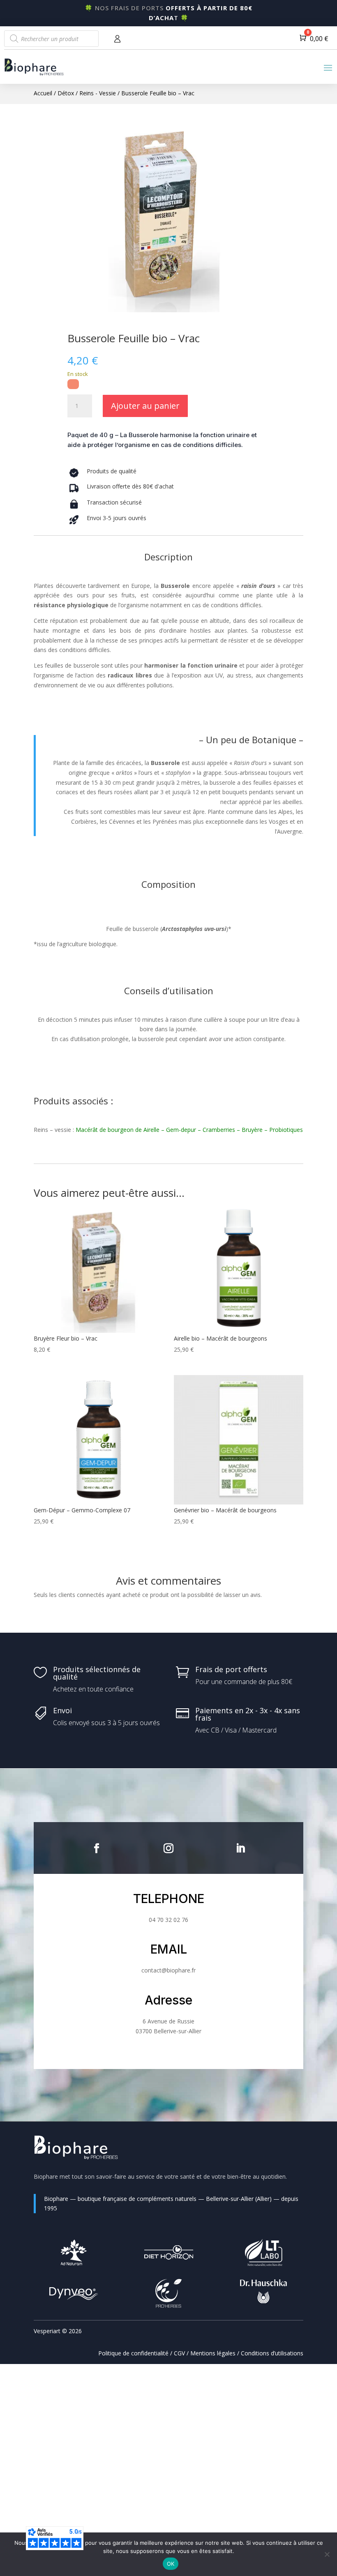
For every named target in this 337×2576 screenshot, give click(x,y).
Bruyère (252, 1130)
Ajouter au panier (145, 406)
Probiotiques (286, 1130)
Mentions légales (213, 2353)
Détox (66, 93)
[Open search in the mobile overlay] (51, 39)
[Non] (327, 2554)
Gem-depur (181, 1130)
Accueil (43, 93)
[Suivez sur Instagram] (168, 1848)
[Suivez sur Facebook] (97, 1848)
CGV (179, 2353)
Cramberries (219, 1130)
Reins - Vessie (98, 93)
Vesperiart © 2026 (58, 2331)
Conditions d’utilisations (272, 2353)
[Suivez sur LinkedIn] (240, 1848)
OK (171, 2564)
